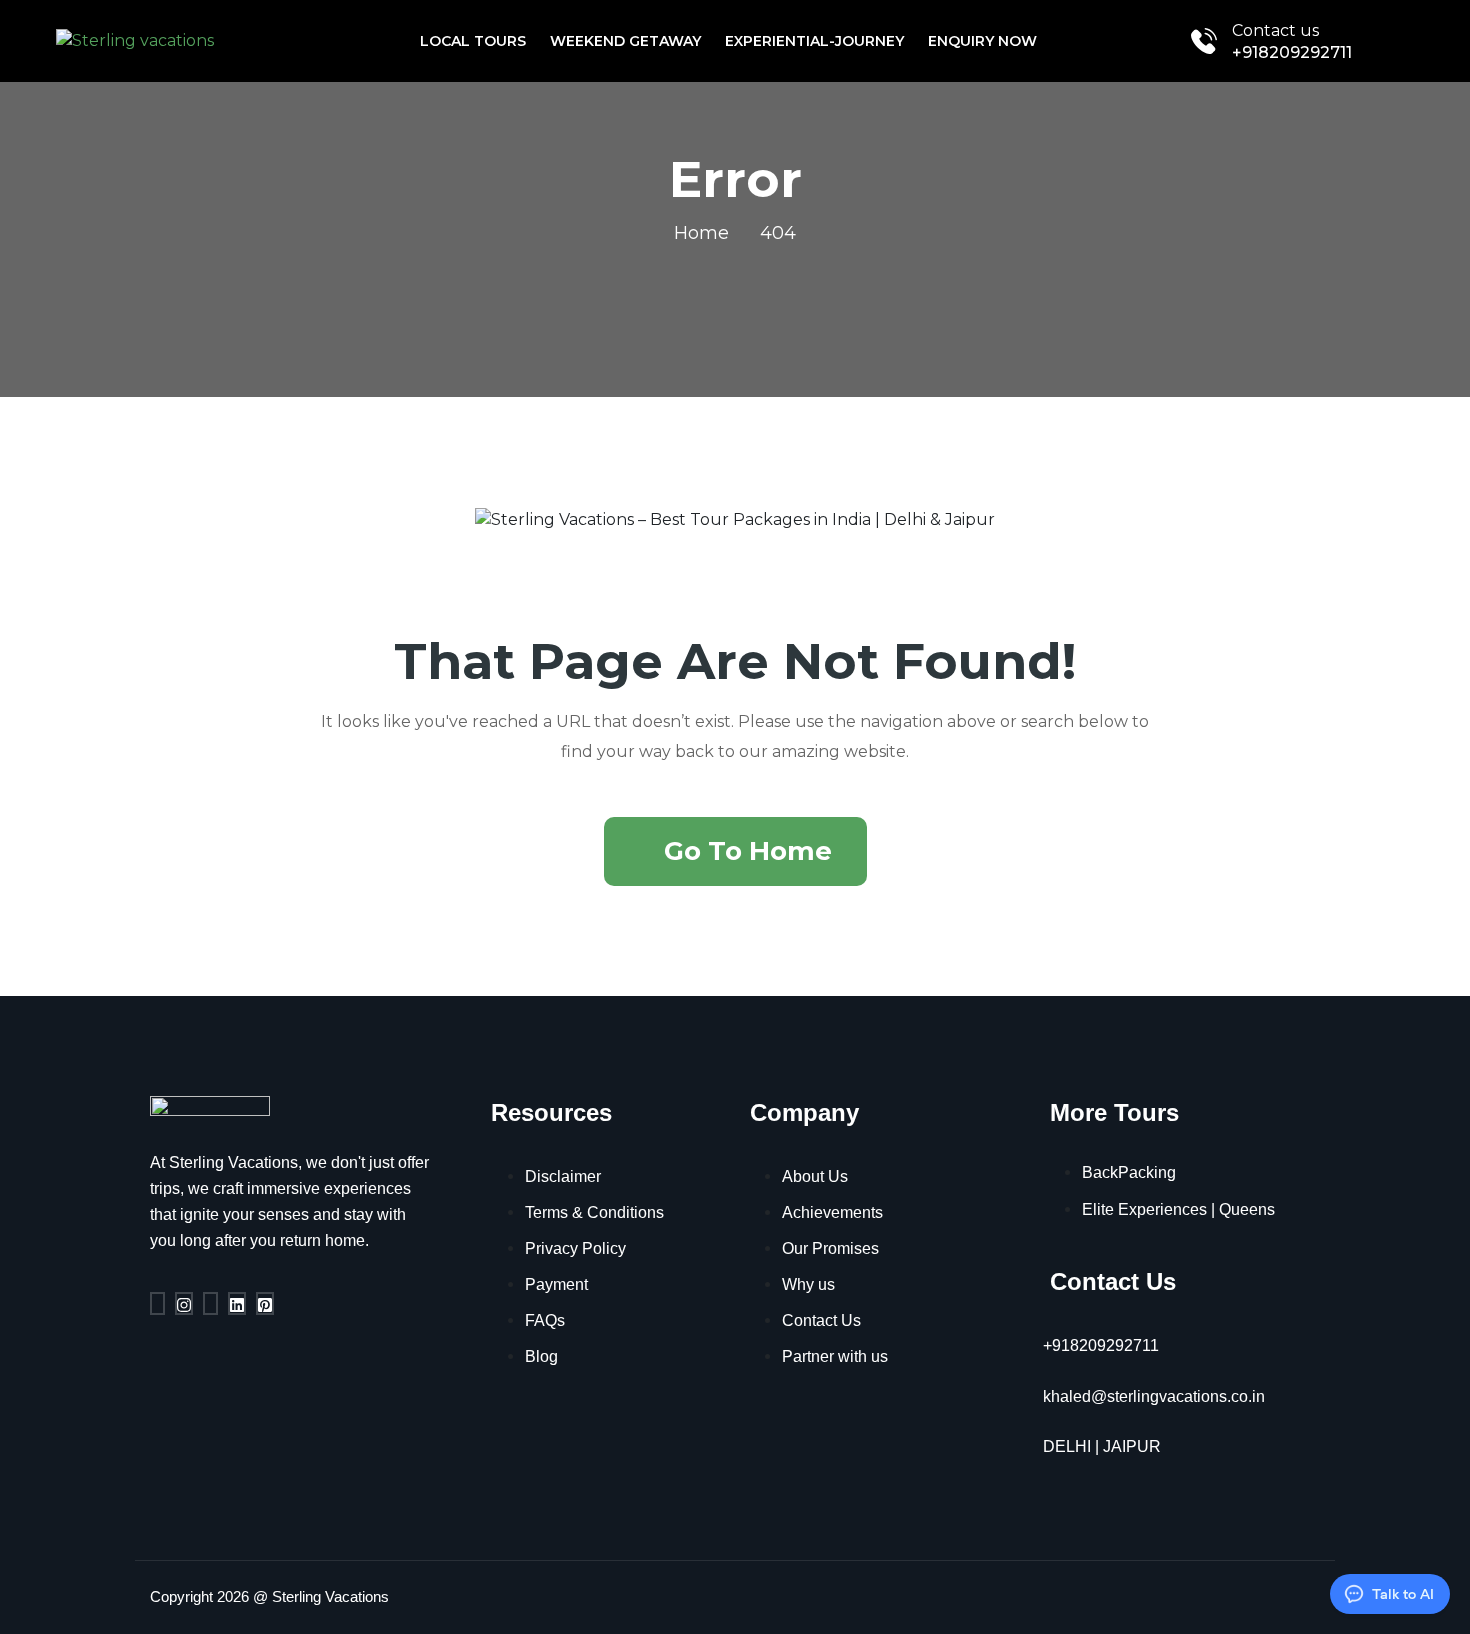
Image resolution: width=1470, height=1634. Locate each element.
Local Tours (473, 41)
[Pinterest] (265, 1303)
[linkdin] (237, 1303)
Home (701, 233)
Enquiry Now (982, 41)
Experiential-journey (814, 41)
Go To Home (748, 851)
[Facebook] (157, 1303)
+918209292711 (1292, 52)
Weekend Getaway (625, 41)
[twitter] (210, 1303)
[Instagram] (184, 1303)
